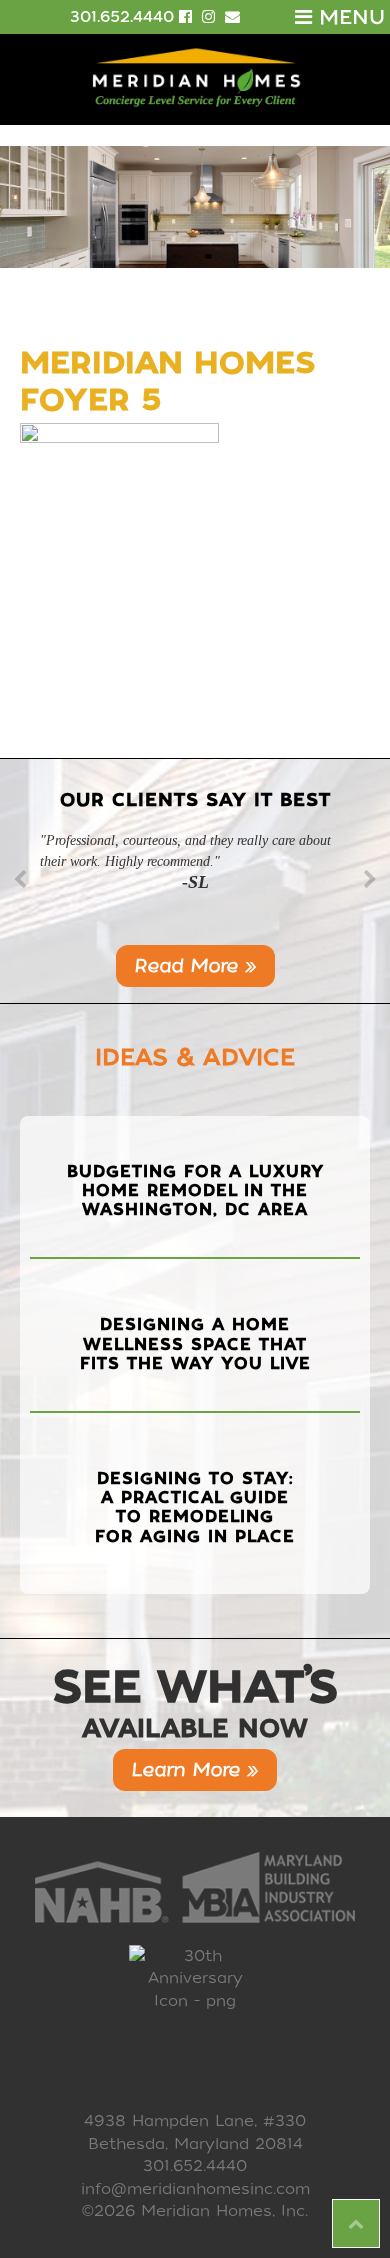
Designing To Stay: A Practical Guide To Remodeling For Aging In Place (195, 1507)
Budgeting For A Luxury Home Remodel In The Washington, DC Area (195, 1190)
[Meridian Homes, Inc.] (195, 77)
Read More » (195, 965)
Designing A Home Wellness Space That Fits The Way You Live (195, 1343)
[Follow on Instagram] (211, 17)
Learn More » (195, 1769)
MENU (348, 17)
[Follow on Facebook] (188, 17)
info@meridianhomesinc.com (195, 2189)
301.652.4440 (122, 17)
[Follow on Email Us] (232, 17)
